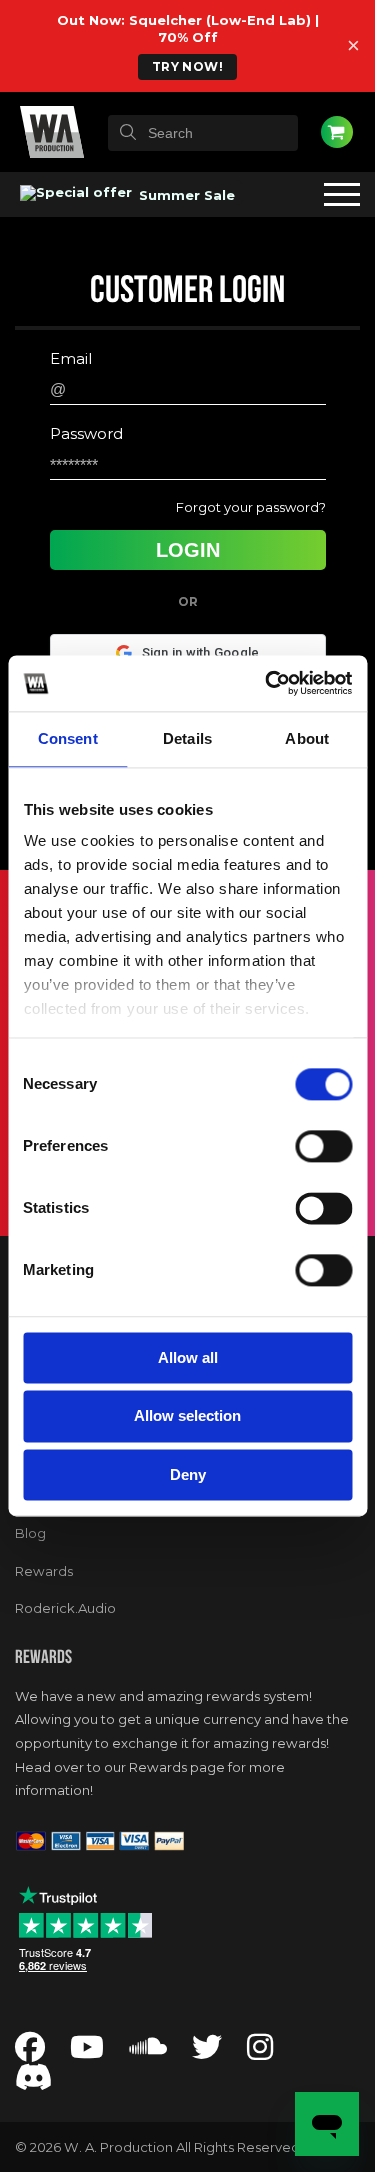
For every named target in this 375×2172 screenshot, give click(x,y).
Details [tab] (187, 738)
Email (71, 358)
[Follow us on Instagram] (260, 2052)
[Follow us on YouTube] (87, 2052)
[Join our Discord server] (34, 2082)
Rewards (44, 1571)
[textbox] (203, 133)
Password (86, 433)
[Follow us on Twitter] (207, 2052)
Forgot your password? (251, 507)
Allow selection (187, 1416)
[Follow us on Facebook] (30, 2052)
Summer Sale (185, 195)
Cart (337, 132)
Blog (30, 1533)
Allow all (188, 1357)
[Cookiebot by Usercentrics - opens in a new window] (267, 683)
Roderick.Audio (65, 1608)
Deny (188, 1474)
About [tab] (307, 738)
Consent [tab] (68, 738)
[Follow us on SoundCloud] (148, 2052)
